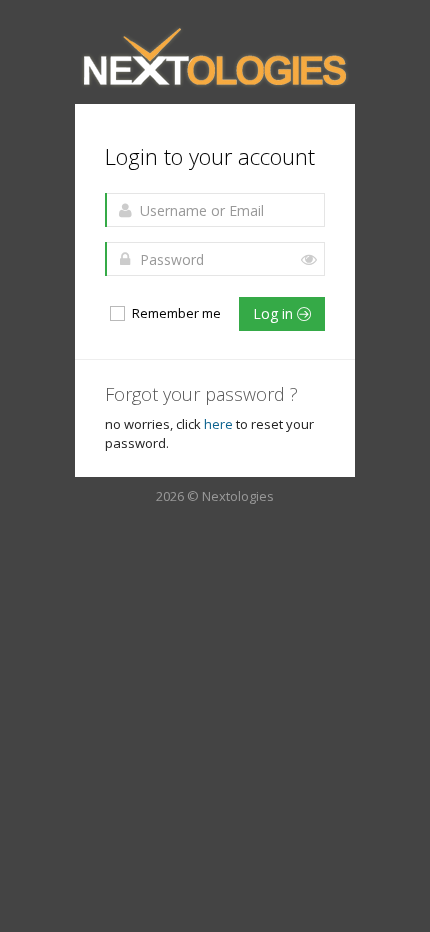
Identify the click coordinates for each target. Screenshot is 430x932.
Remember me (175, 313)
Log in (275, 313)
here (218, 424)
